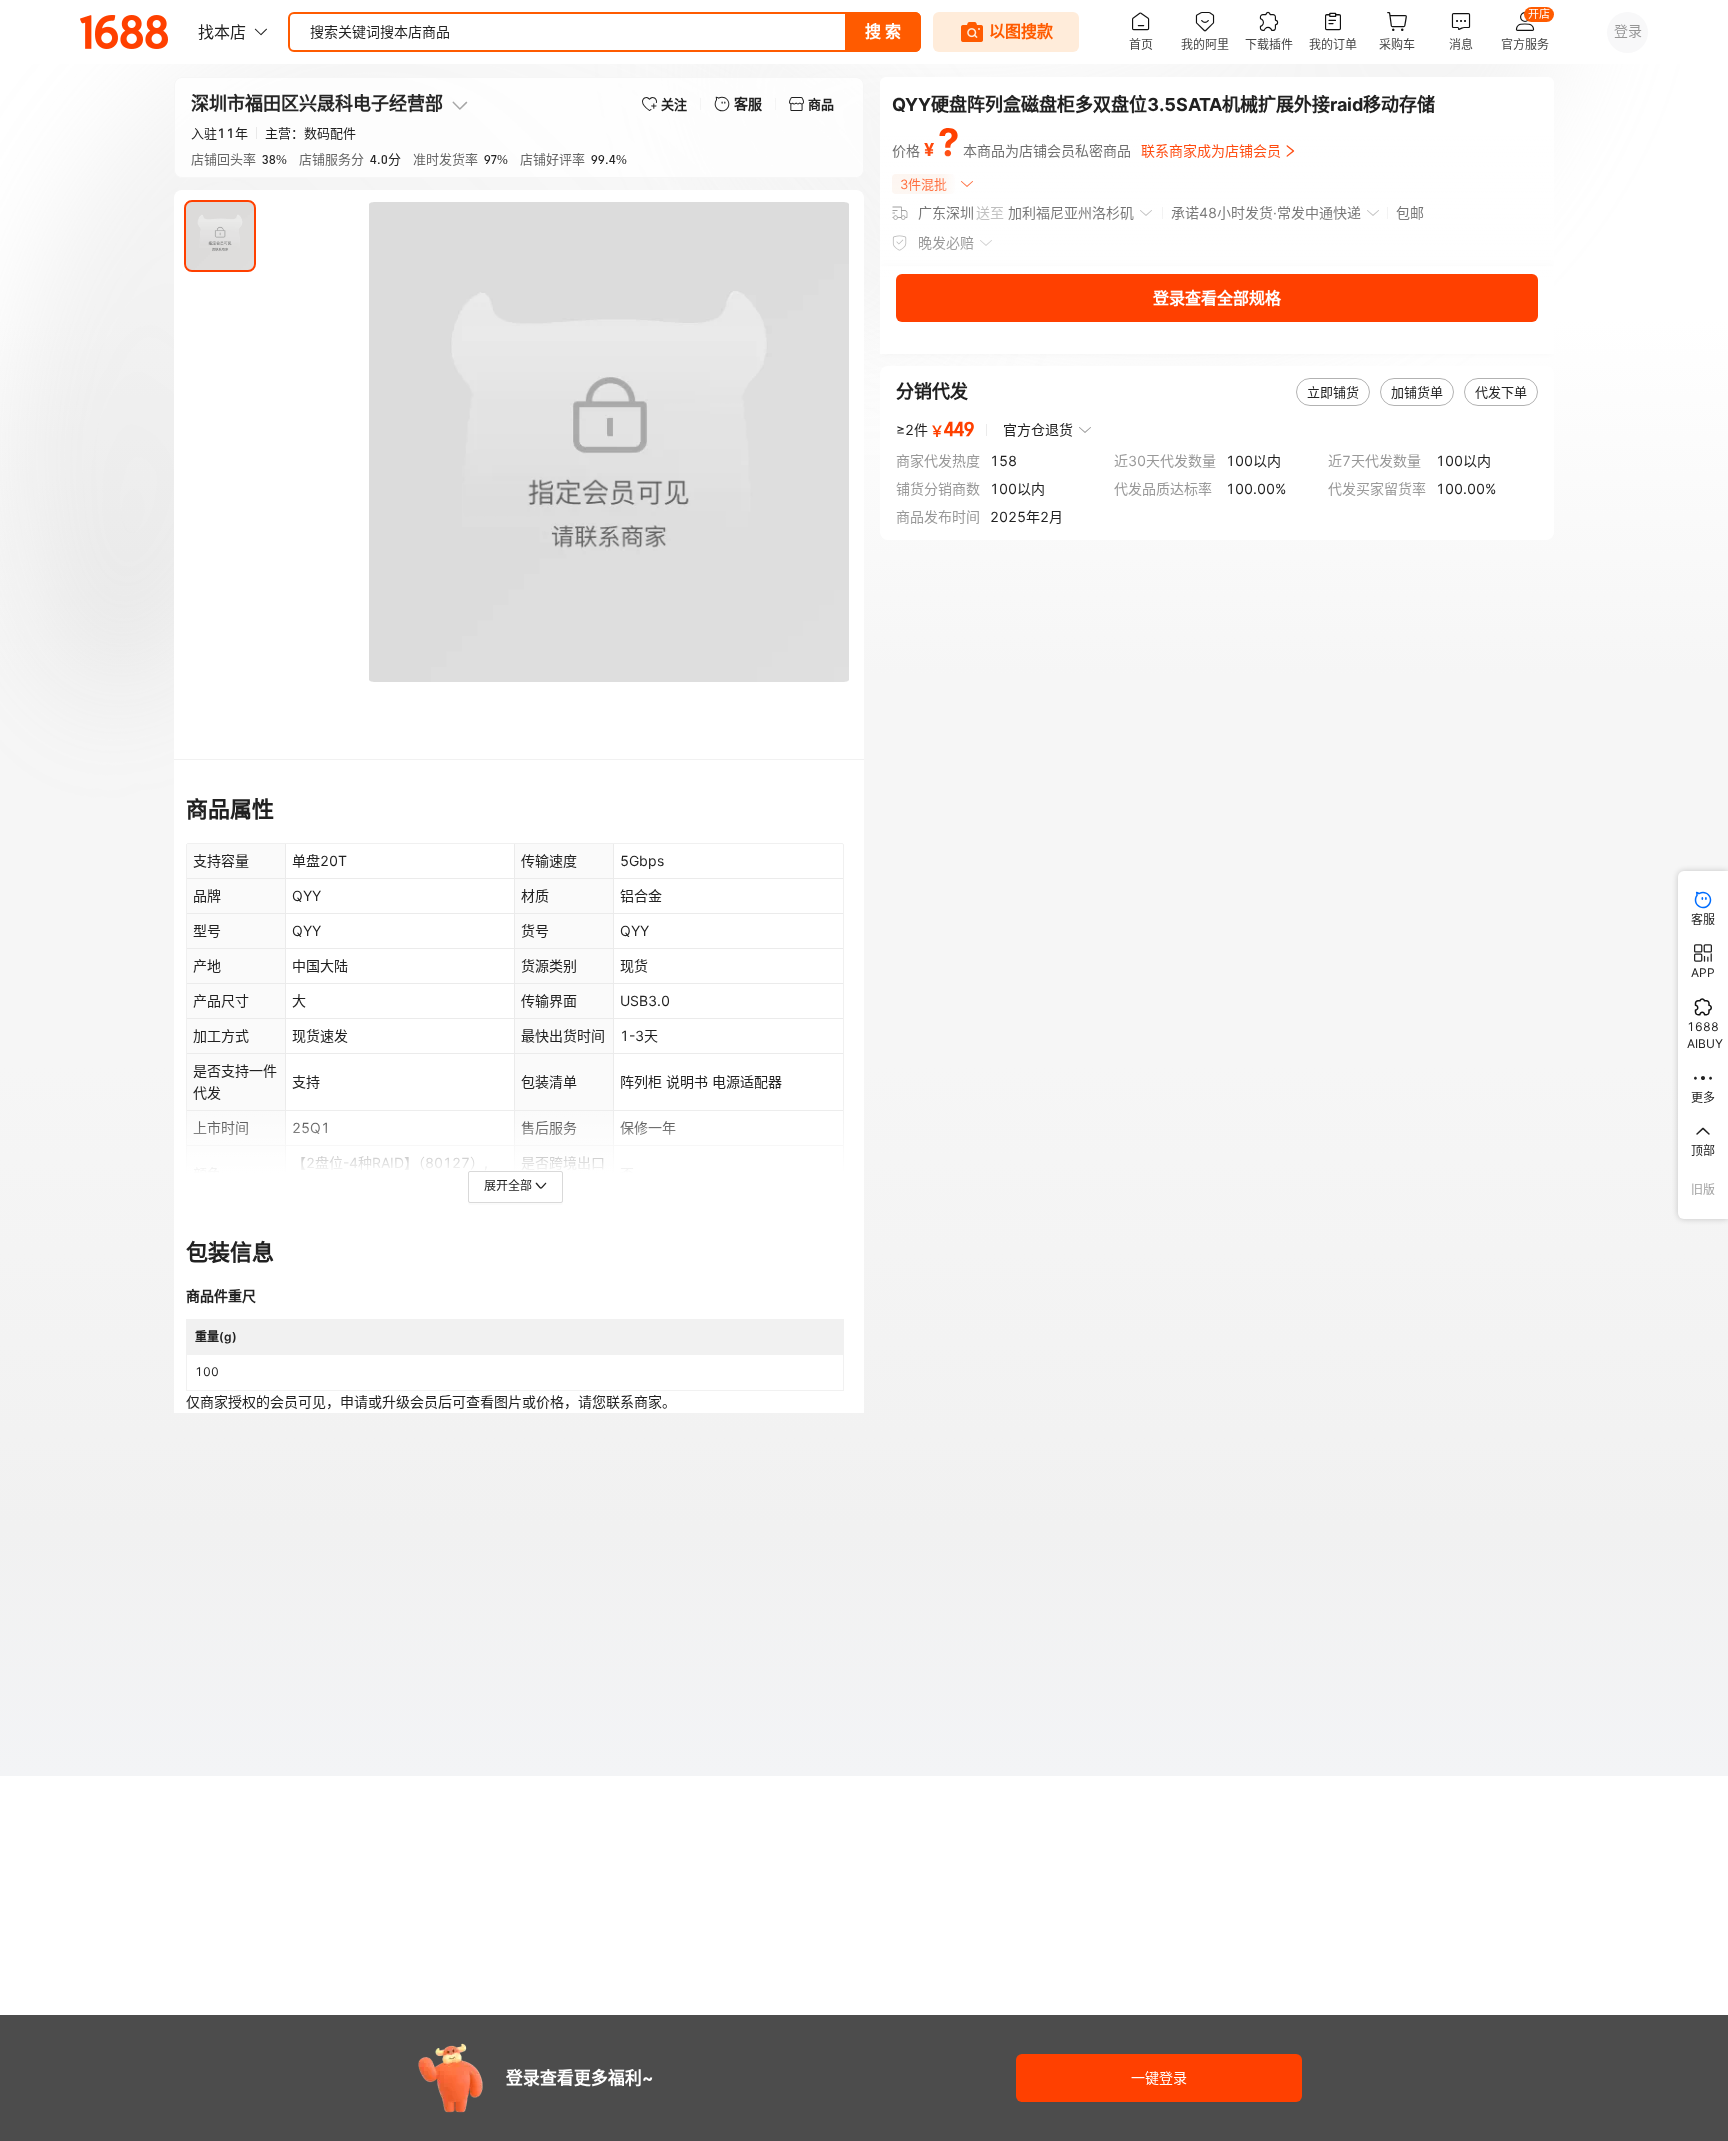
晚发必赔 (946, 242)
